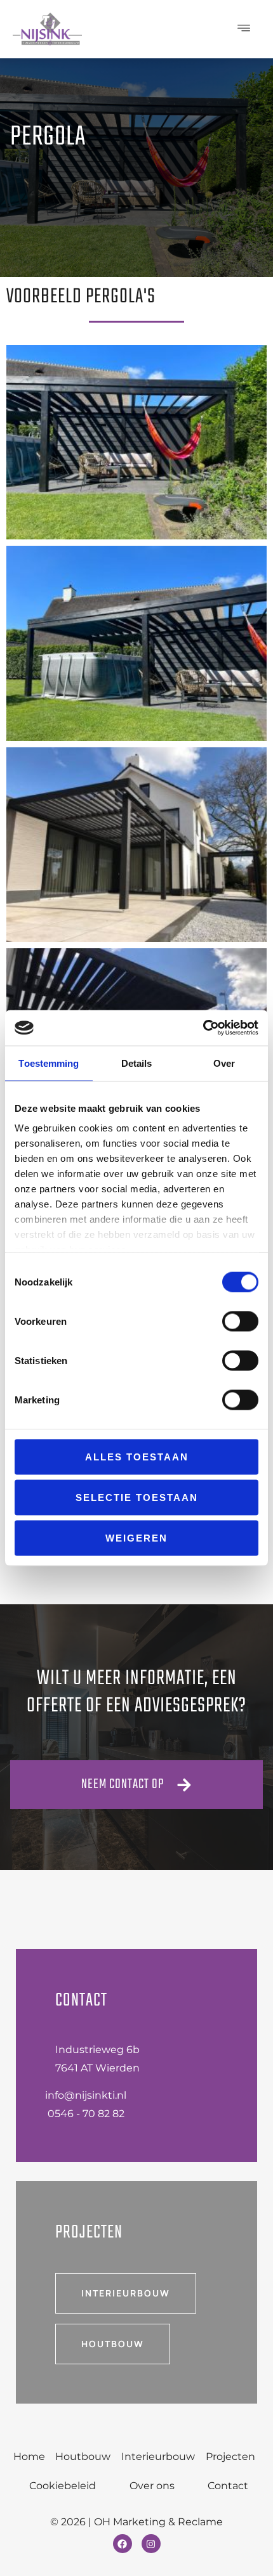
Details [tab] (137, 1063)
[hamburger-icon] (244, 29)
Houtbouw (83, 2457)
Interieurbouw (158, 2457)
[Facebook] (123, 2544)
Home (29, 2457)
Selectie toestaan (137, 1497)
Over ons (152, 2486)
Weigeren (136, 1537)
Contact (228, 2486)
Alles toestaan (137, 1456)
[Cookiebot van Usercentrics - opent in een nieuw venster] (203, 1028)
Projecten (230, 2457)
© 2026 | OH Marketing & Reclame (136, 2522)
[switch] (240, 1321)
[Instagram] (151, 2544)
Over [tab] (224, 1063)
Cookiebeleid (63, 2486)
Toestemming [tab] (49, 1063)
